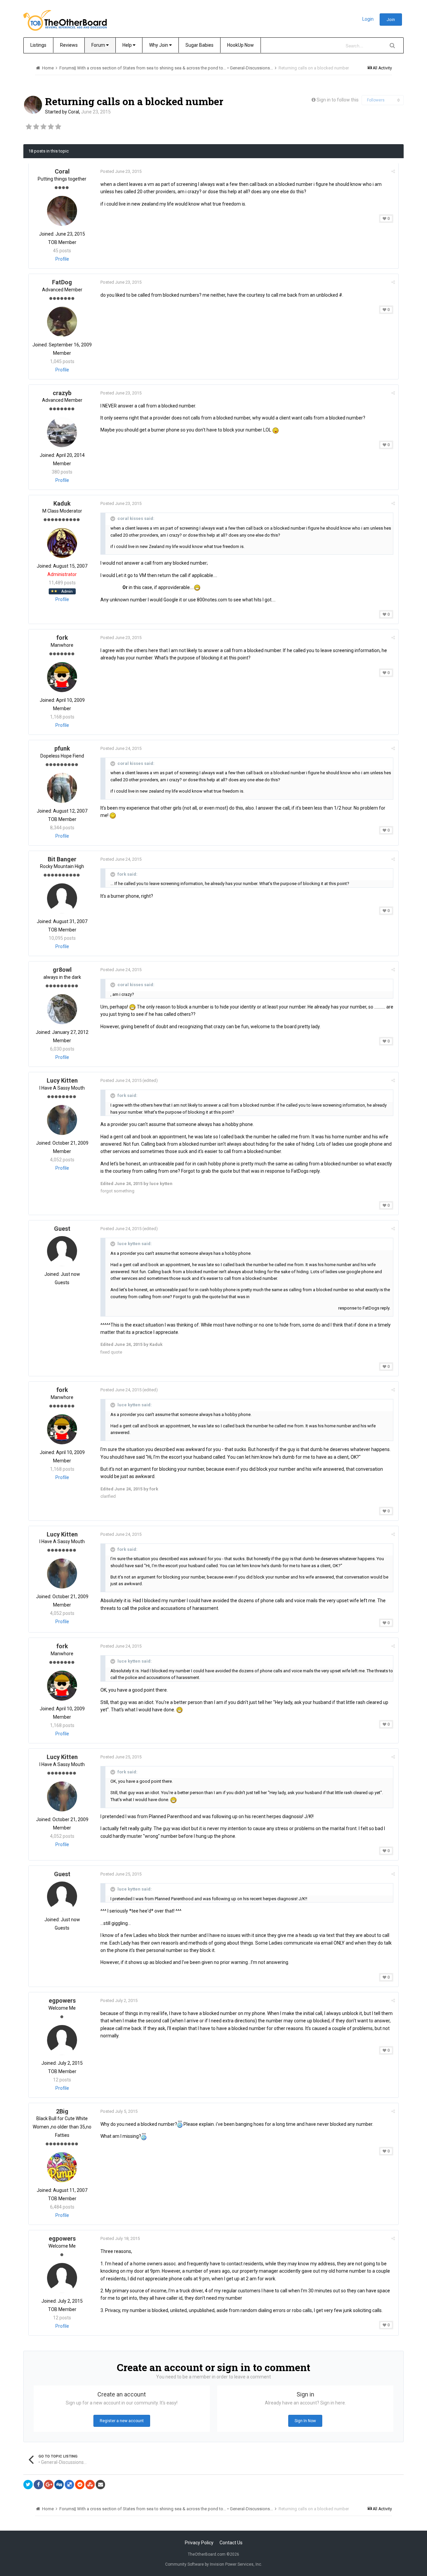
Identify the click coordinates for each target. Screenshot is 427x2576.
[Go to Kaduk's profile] (62, 543)
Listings (38, 45)
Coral (74, 112)
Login (368, 19)
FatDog (62, 282)
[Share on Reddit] (80, 2485)
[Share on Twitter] (28, 2485)
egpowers (62, 2000)
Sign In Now (305, 2421)
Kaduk (62, 503)
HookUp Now (241, 45)
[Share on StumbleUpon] (90, 2485)
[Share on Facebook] (38, 2485)
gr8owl (62, 970)
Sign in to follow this (338, 100)
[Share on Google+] (49, 2485)
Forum (99, 45)
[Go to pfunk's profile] (62, 788)
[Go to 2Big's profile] (62, 2167)
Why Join (159, 45)
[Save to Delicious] (69, 2485)
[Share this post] (393, 171)
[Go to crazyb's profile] (62, 432)
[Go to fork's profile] (62, 677)
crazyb (62, 393)
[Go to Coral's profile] (33, 105)
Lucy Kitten (62, 1080)
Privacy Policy (199, 2543)
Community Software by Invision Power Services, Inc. (214, 2564)
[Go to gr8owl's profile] (62, 1009)
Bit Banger (62, 859)
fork (62, 638)
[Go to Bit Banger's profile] (62, 898)
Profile (62, 259)
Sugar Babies (199, 45)
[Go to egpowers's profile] (62, 2040)
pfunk (62, 748)
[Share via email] (100, 2485)
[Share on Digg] (59, 2485)
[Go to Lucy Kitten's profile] (62, 1120)
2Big (62, 2111)
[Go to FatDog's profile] (62, 322)
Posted (121, 171)
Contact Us (231, 2543)
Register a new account (122, 2421)
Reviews (69, 45)
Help (128, 45)
